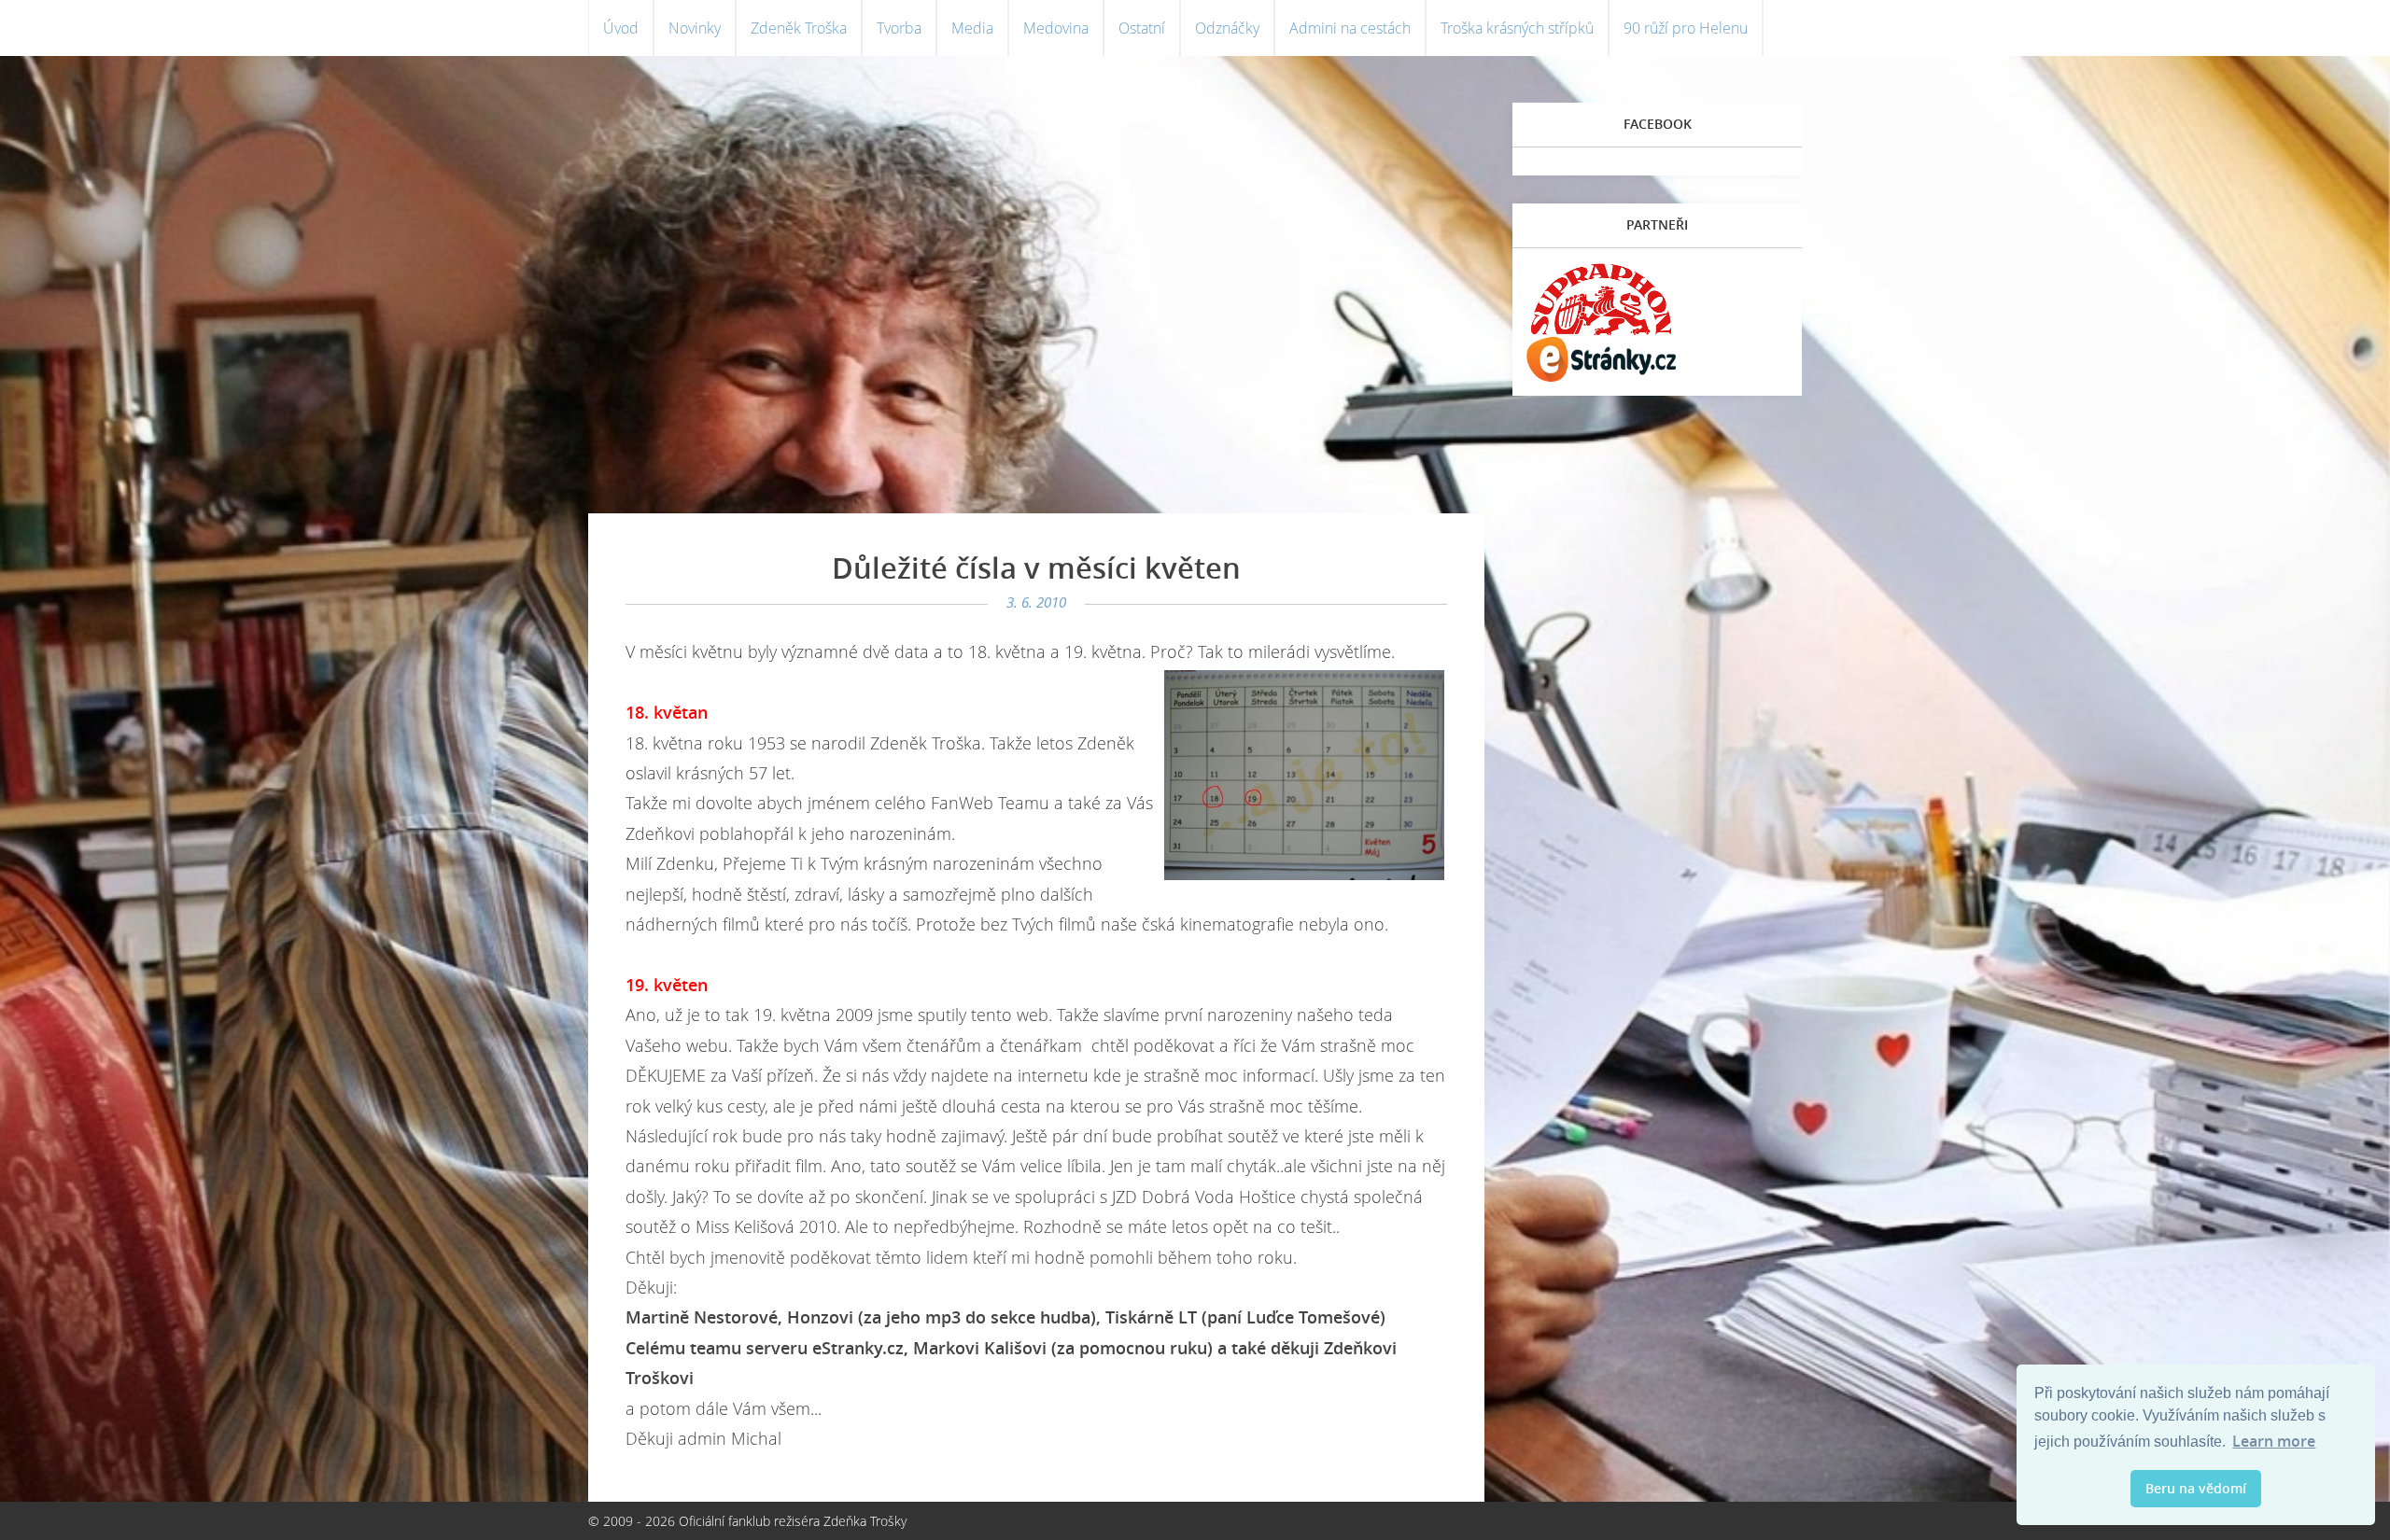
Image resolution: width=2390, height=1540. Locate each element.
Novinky (695, 28)
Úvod (621, 28)
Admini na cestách (1350, 28)
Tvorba (899, 28)
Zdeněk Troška (799, 28)
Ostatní (1142, 28)
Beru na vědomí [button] (2196, 1488)
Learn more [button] (2274, 1441)
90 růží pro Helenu (1686, 28)
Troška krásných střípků (1517, 28)
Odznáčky (1227, 28)
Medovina (1056, 28)
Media (972, 28)
